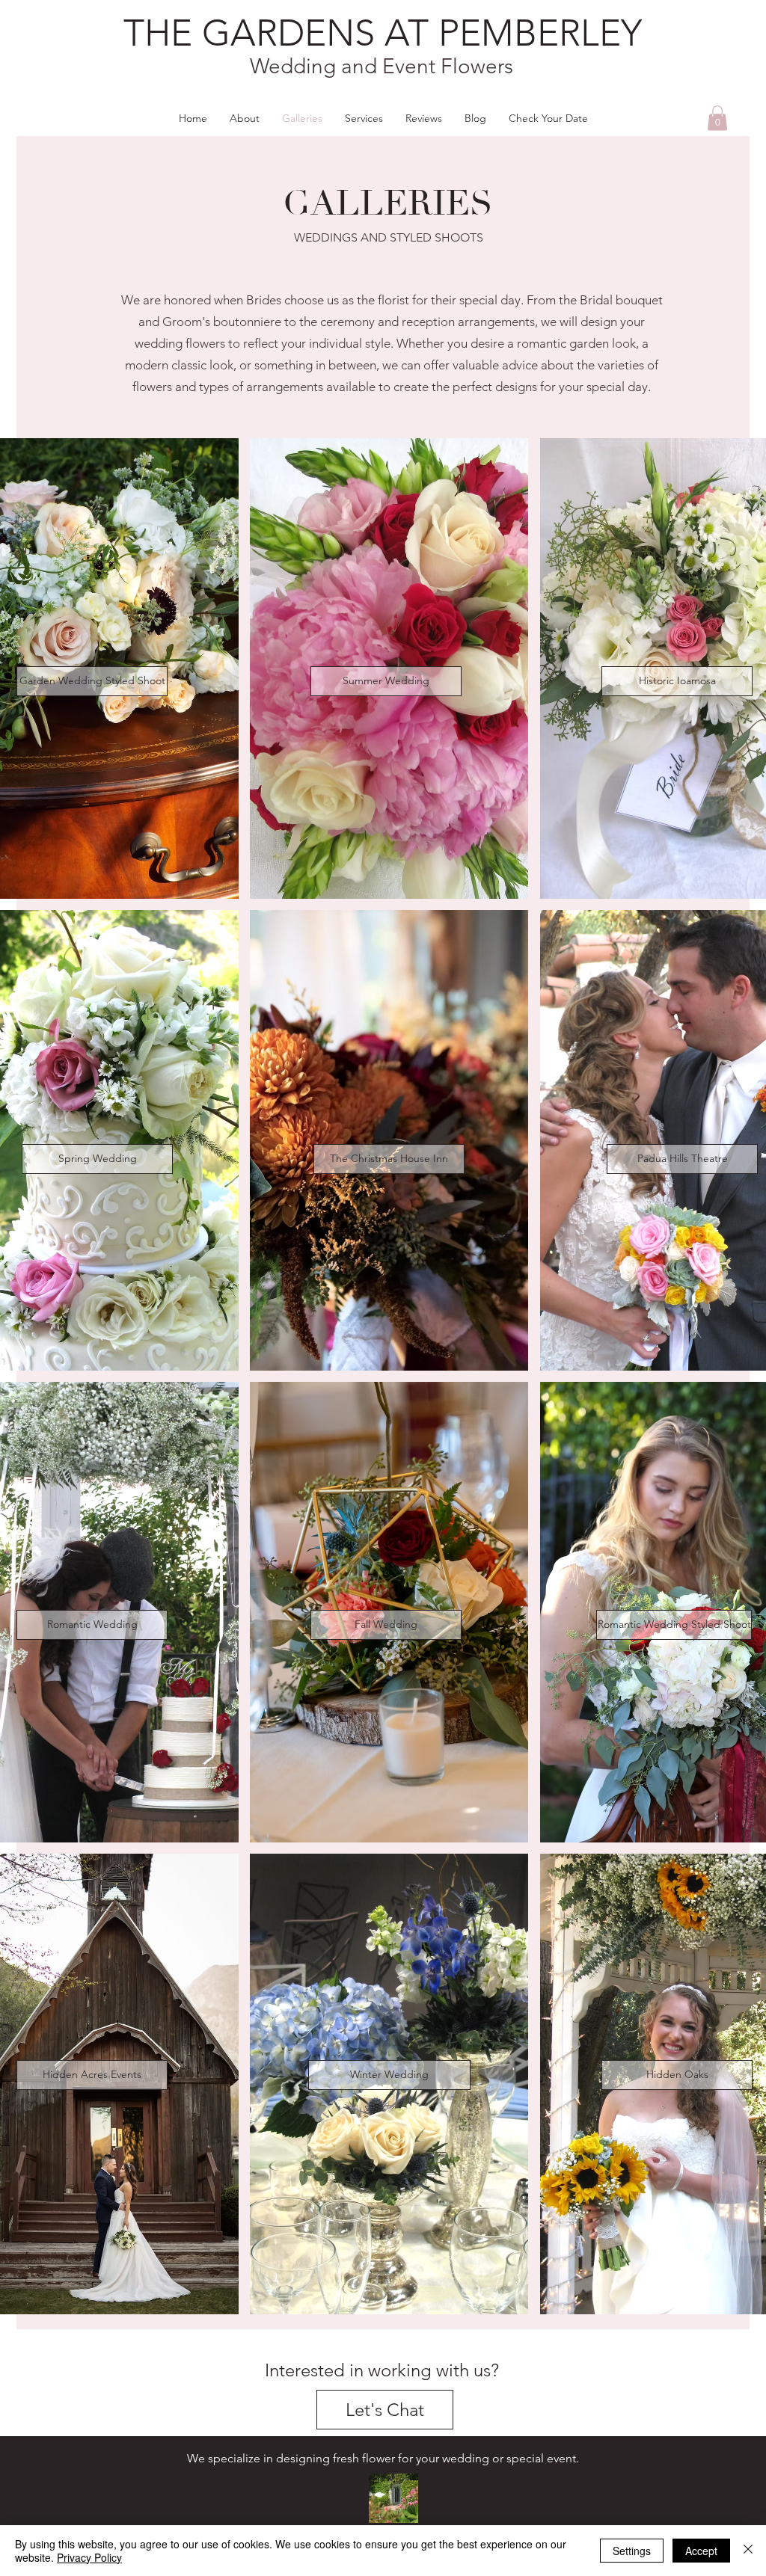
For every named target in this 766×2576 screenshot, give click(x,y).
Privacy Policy (89, 2557)
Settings (632, 2551)
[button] (717, 118)
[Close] (748, 2551)
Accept (701, 2551)
